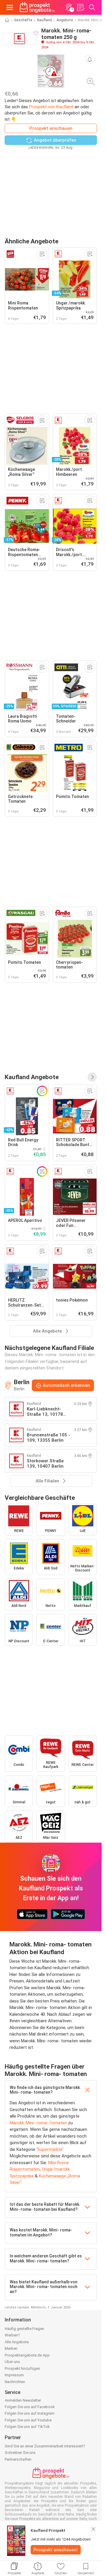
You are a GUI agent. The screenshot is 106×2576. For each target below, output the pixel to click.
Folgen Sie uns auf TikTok (27, 2427)
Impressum (14, 2375)
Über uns (12, 2362)
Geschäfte (23, 20)
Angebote (65, 20)
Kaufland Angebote (32, 1077)
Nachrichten (15, 2382)
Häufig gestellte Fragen (24, 2329)
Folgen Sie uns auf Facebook (30, 2407)
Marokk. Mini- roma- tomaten (38, 2123)
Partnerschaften (18, 2459)
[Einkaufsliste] (80, 7)
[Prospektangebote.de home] (37, 7)
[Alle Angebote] (92, 1077)
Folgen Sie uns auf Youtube (28, 2420)
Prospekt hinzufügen (22, 2368)
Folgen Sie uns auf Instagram (30, 2413)
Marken (11, 2348)
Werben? (12, 2335)
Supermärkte (50, 2149)
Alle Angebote (17, 2342)
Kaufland (44, 20)
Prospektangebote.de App (27, 2355)
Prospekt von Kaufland (51, 107)
